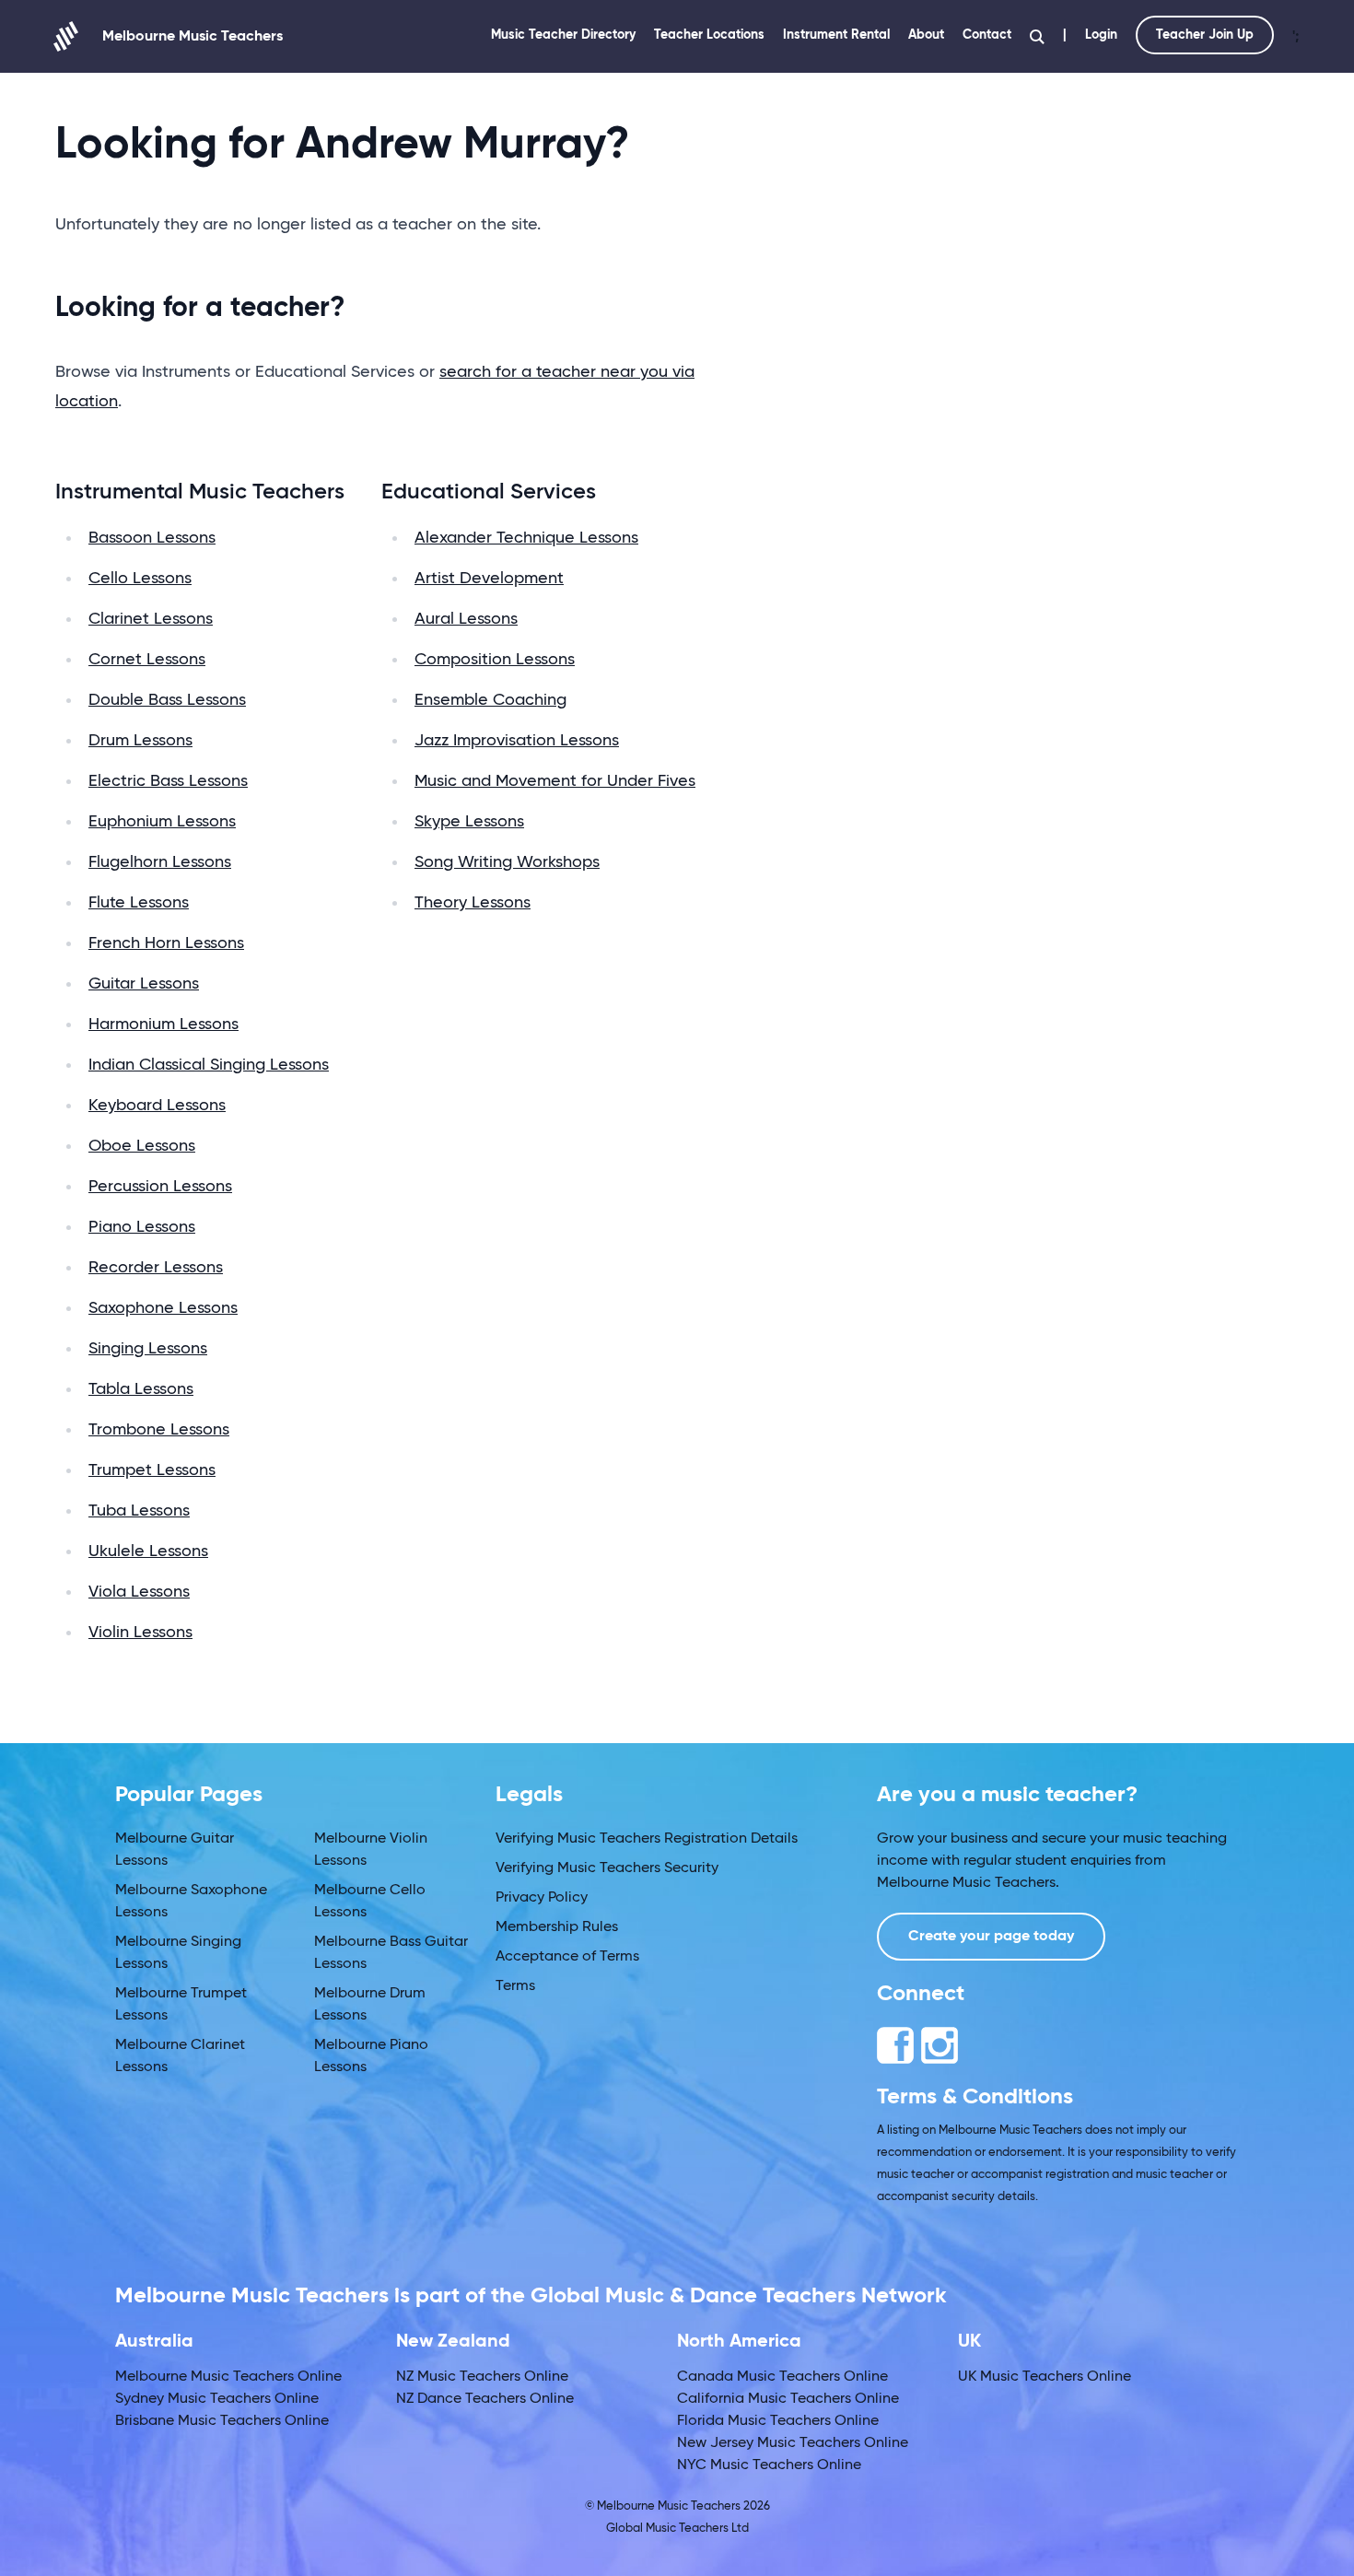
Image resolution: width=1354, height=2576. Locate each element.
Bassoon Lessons (152, 538)
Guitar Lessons (144, 984)
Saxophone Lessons (163, 1308)
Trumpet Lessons (152, 1470)
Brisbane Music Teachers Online (222, 2421)
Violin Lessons (140, 1633)
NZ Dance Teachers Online (485, 2399)
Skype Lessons (469, 822)
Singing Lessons (148, 1349)
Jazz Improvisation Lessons (517, 741)
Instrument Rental (836, 35)
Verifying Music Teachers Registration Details (647, 1839)
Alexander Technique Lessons (526, 538)
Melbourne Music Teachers (193, 37)
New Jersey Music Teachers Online (793, 2443)
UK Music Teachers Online (1045, 2377)
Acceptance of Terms (567, 1957)
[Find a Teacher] (1037, 37)
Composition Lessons (495, 660)
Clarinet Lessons (151, 619)
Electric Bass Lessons (168, 781)
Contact (987, 35)
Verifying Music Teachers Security (607, 1868)
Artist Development (489, 579)
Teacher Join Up (1205, 35)
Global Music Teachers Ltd (677, 2529)
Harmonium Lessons (163, 1025)
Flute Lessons (139, 903)
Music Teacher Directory (563, 35)
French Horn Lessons (166, 943)
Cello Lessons (140, 579)
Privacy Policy (542, 1898)
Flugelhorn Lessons (160, 862)
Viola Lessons (139, 1592)
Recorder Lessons (156, 1268)
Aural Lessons (466, 619)
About (926, 35)
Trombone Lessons (159, 1430)
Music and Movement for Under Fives (555, 781)
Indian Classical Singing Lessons (209, 1065)
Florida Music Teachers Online (778, 2421)
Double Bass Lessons (167, 700)
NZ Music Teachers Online (482, 2377)
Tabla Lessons (141, 1389)
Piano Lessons (142, 1227)
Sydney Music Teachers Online (217, 2399)
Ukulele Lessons (148, 1551)
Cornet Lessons (147, 660)
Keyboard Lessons (157, 1106)
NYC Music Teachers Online (769, 2465)
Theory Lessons (473, 903)
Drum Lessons (140, 741)
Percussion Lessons (160, 1187)
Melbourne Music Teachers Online (228, 2377)
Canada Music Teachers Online (782, 2377)
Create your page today (991, 1937)
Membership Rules (557, 1927)
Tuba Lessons (139, 1511)
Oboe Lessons (142, 1146)
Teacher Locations (709, 35)
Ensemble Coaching (490, 700)
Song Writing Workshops (507, 862)
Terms (515, 1986)
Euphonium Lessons (162, 822)
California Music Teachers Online (788, 2399)
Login (1101, 35)
